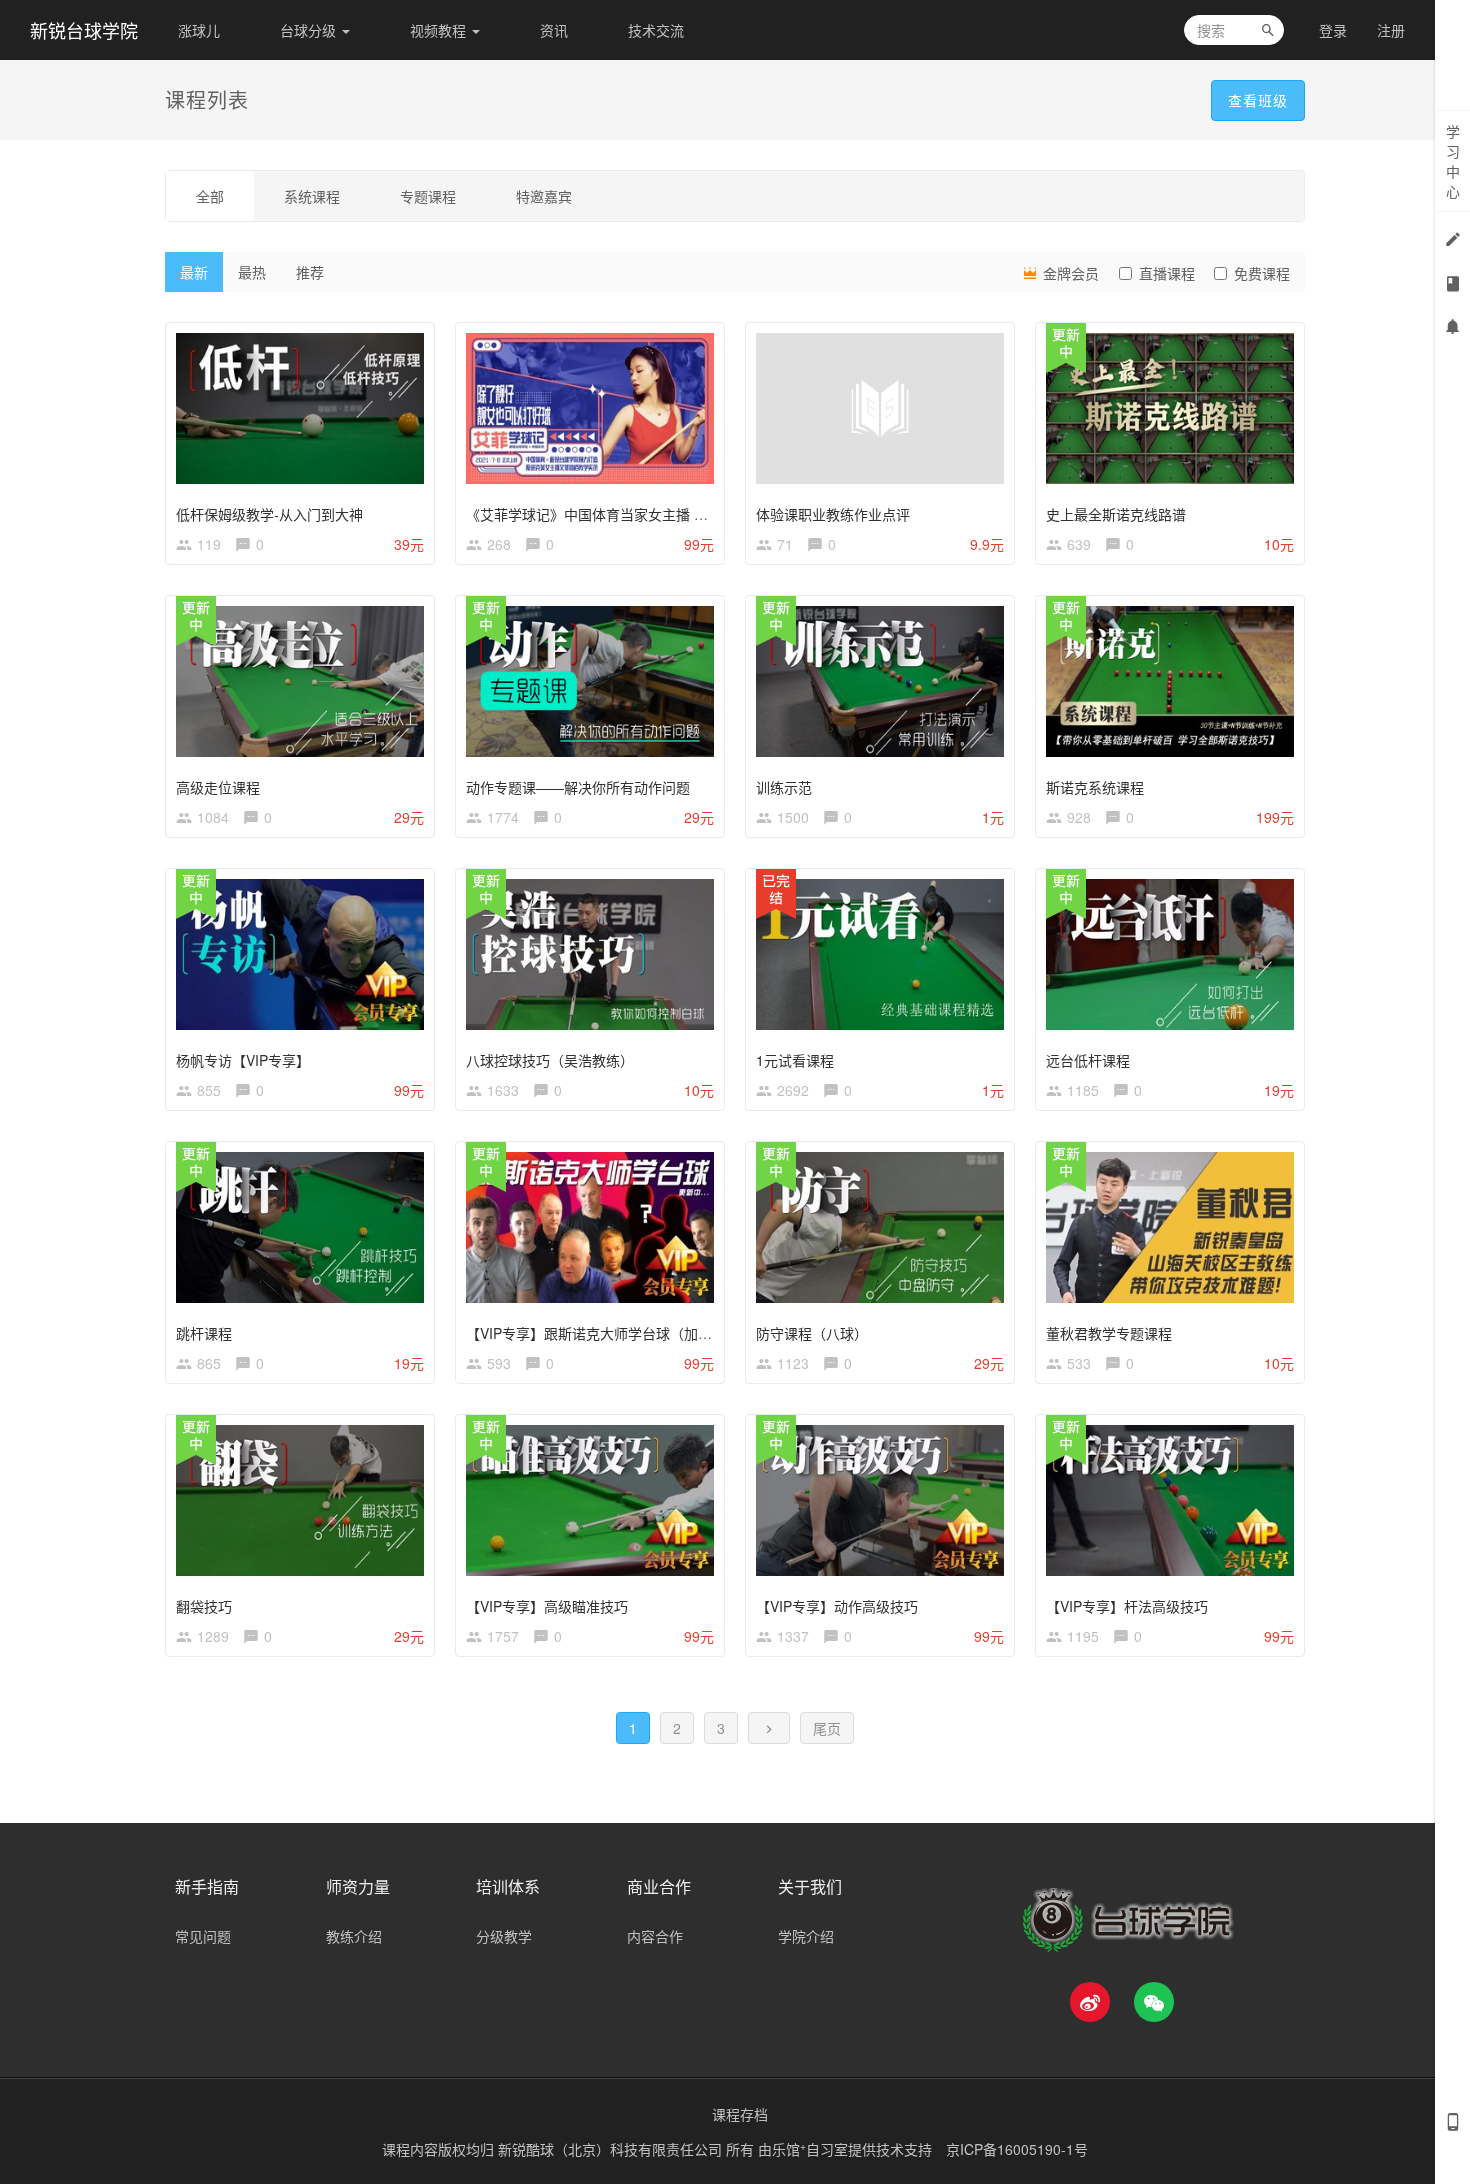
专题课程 (428, 196)
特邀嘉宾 (544, 196)
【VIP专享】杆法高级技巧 (1127, 1606)
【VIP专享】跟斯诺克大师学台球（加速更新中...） (623, 1333)
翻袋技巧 (204, 1606)
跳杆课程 (204, 1333)
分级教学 (504, 1936)
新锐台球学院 (84, 30)
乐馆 (789, 2149)
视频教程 (440, 30)
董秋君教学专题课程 (1109, 1333)
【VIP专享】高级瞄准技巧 (547, 1606)
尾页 (827, 1728)
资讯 (554, 30)
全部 (210, 196)
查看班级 (1258, 100)
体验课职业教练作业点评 (833, 514)
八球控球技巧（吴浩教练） (550, 1060)
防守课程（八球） (812, 1333)
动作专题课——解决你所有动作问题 (578, 787)
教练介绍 (354, 1936)
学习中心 (1453, 161)
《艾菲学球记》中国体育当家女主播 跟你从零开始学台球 (643, 514)
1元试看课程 (795, 1060)
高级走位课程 (218, 787)
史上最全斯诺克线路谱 (1116, 514)
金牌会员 (1069, 273)
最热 (252, 272)
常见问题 (203, 1936)
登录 (1333, 30)
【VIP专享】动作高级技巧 (837, 1606)
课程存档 (740, 2114)
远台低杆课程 (1088, 1060)
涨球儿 (199, 30)
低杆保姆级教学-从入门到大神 (269, 514)
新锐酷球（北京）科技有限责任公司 (612, 2149)
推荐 (310, 272)
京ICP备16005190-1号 (1017, 2149)
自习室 (827, 2149)
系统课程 (312, 196)
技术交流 (656, 30)
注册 (1391, 30)
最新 (194, 272)
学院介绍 (806, 1936)
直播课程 (1167, 273)
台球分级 (310, 30)
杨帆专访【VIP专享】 (243, 1060)
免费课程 (1262, 273)
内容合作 (655, 1936)
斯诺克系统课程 (1095, 787)
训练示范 (784, 787)
